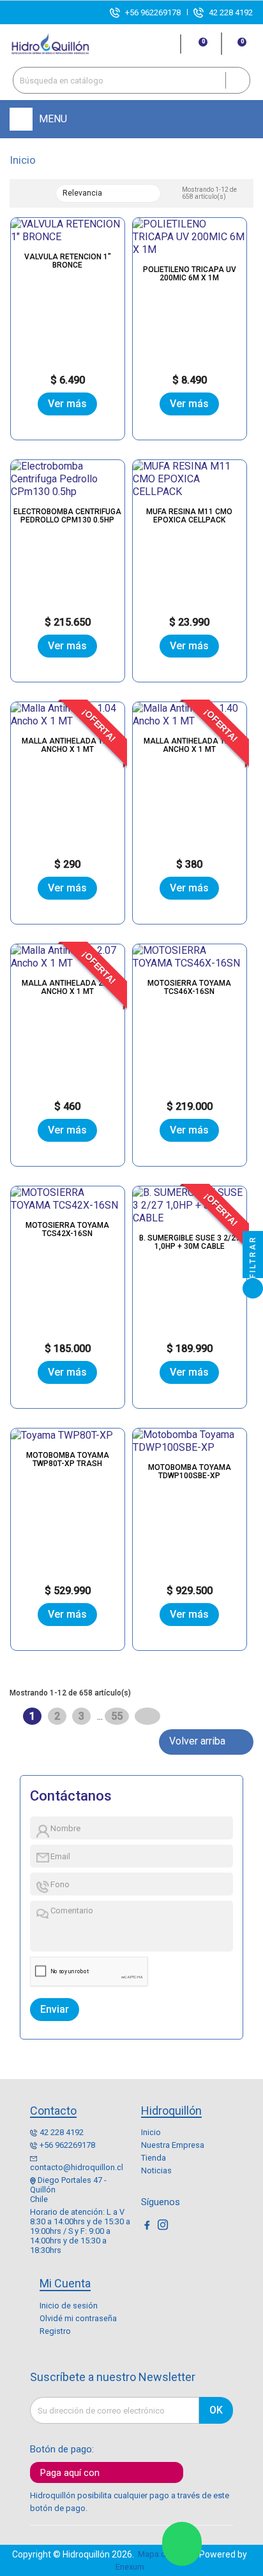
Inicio (151, 2132)
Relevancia (107, 194)
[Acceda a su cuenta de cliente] (165, 44)
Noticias (156, 2170)
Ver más (67, 404)
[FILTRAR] (253, 1288)
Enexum (132, 2567)
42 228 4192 (231, 12)
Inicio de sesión (69, 2306)
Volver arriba (206, 1742)
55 (118, 1716)
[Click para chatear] (182, 2544)
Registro (55, 2331)
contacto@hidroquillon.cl (77, 2167)
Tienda (154, 2158)
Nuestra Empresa (173, 2145)
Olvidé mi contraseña (78, 2318)
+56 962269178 (153, 12)
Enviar (55, 2009)
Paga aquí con (70, 2473)
